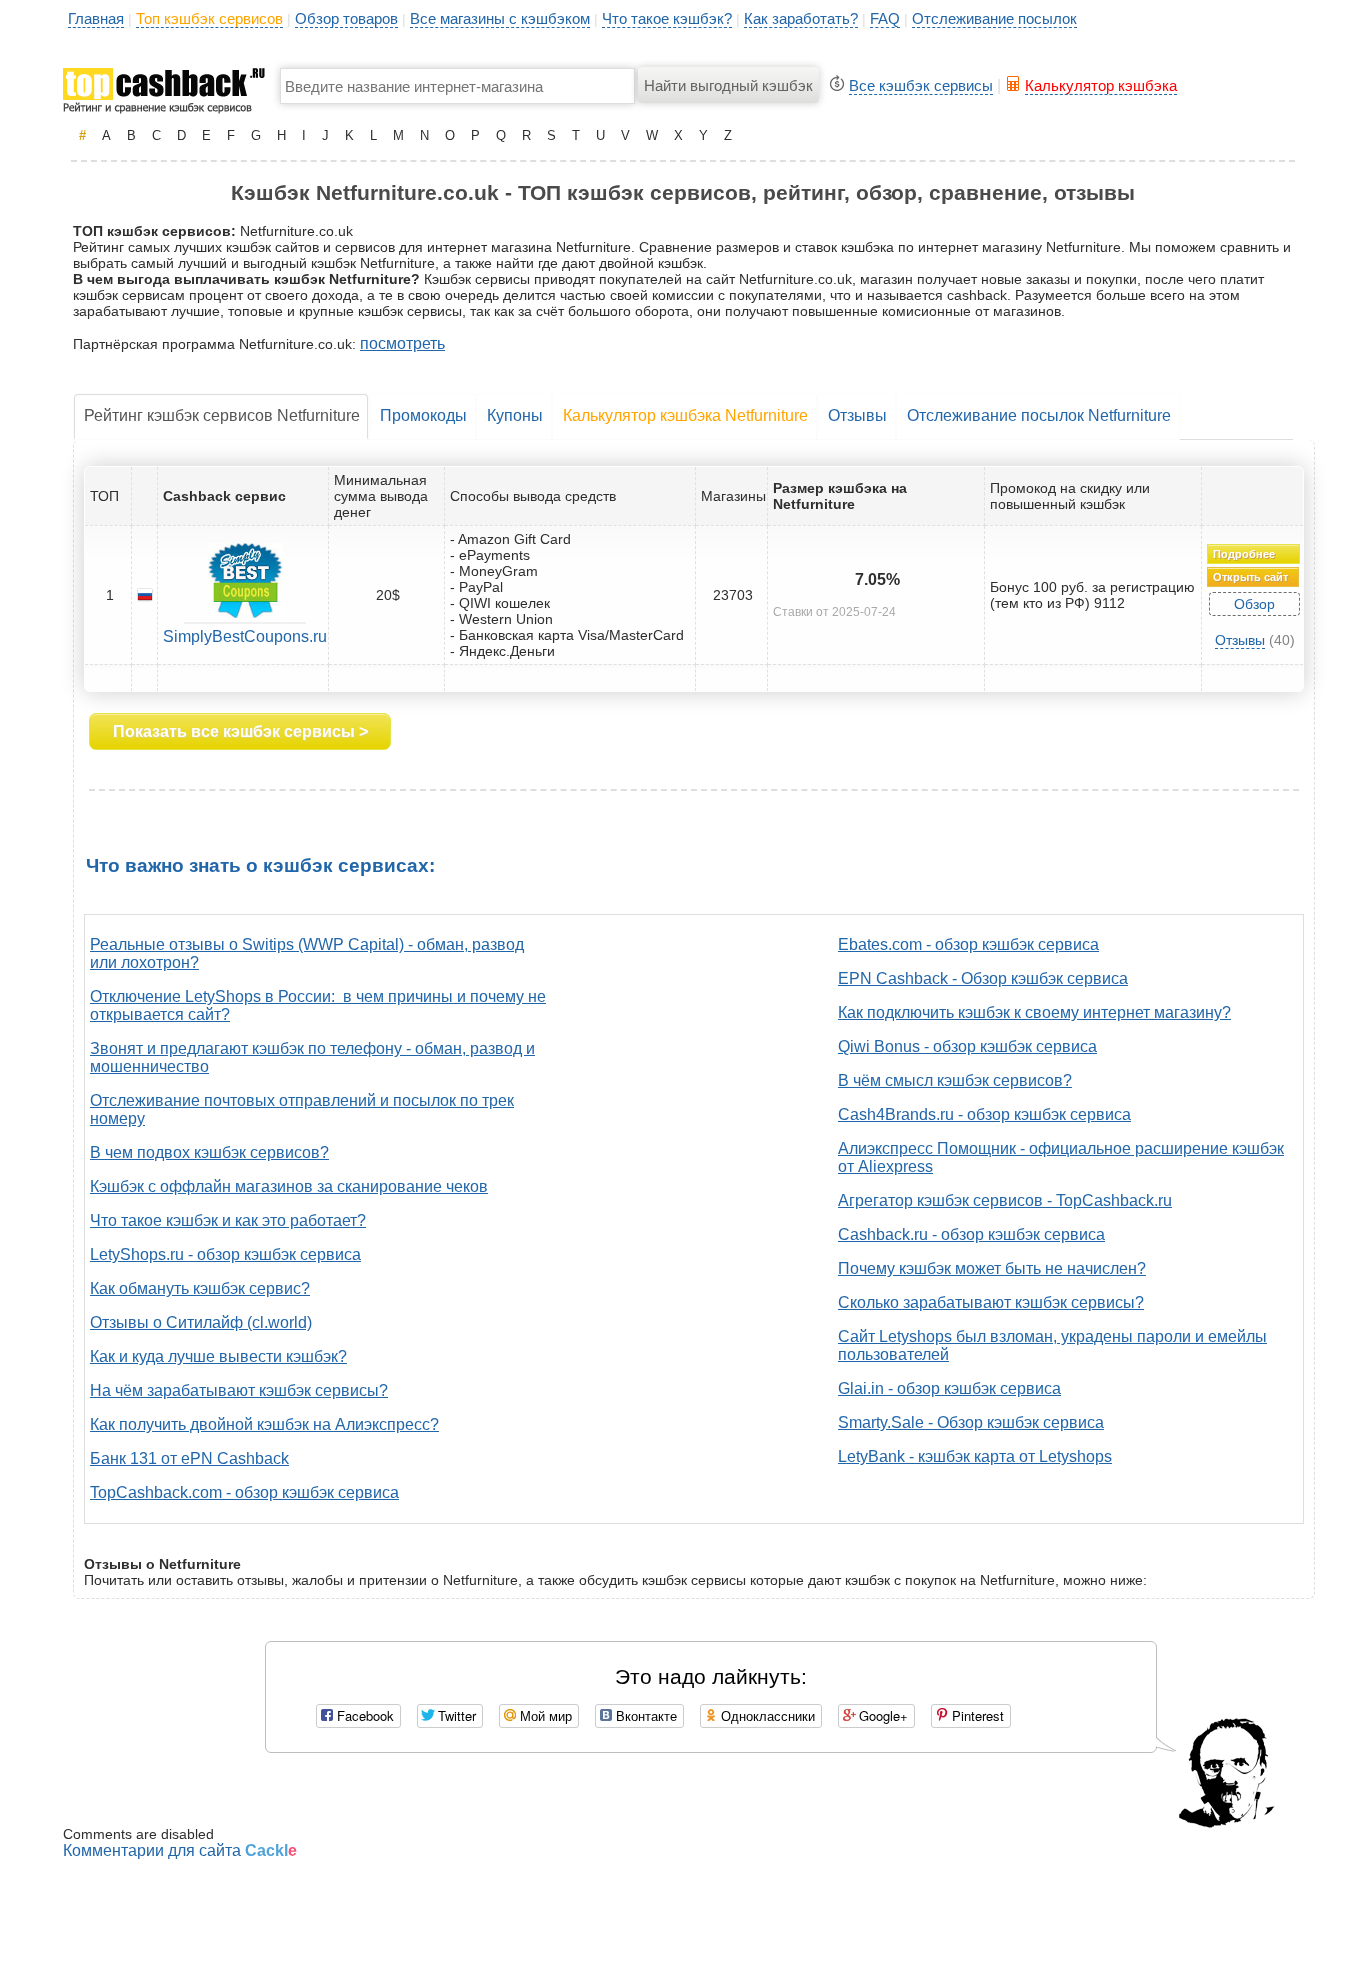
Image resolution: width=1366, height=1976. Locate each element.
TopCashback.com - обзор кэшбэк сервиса (244, 1492)
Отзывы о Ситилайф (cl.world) (201, 1322)
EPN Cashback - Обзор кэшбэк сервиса (983, 978)
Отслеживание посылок (994, 18)
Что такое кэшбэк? (667, 18)
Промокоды (423, 415)
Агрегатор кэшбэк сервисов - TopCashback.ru (1005, 1200)
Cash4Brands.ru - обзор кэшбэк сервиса (984, 1114)
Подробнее (1244, 554)
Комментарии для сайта (180, 1850)
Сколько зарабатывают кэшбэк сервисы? (991, 1302)
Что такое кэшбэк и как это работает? (228, 1220)
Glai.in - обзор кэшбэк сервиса (949, 1388)
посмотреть (402, 343)
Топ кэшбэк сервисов (209, 18)
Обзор (1254, 604)
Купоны (515, 415)
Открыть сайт (1250, 577)
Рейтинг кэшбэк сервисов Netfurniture (222, 415)
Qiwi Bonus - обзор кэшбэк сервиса (967, 1046)
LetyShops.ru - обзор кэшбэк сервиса (225, 1254)
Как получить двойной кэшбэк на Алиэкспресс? (264, 1424)
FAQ (885, 18)
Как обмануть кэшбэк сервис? (200, 1288)
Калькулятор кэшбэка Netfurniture (685, 415)
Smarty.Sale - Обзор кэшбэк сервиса (971, 1422)
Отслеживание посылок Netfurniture (1039, 415)
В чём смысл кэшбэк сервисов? (955, 1080)
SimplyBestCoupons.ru (245, 636)
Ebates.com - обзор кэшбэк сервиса (968, 944)
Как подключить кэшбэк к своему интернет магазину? (1034, 1012)
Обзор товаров (346, 18)
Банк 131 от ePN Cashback (189, 1458)
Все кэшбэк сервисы (921, 85)
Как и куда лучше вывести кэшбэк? (218, 1356)
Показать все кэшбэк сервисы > (240, 731)
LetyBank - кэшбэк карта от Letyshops (975, 1456)
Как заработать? (801, 18)
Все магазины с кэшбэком (500, 18)
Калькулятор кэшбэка (1101, 85)
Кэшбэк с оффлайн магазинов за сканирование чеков (289, 1186)
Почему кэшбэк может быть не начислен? (992, 1268)
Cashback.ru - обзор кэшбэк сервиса (971, 1234)
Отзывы (857, 415)
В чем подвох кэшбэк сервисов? (209, 1152)
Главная (96, 18)
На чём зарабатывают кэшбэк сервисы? (239, 1390)
